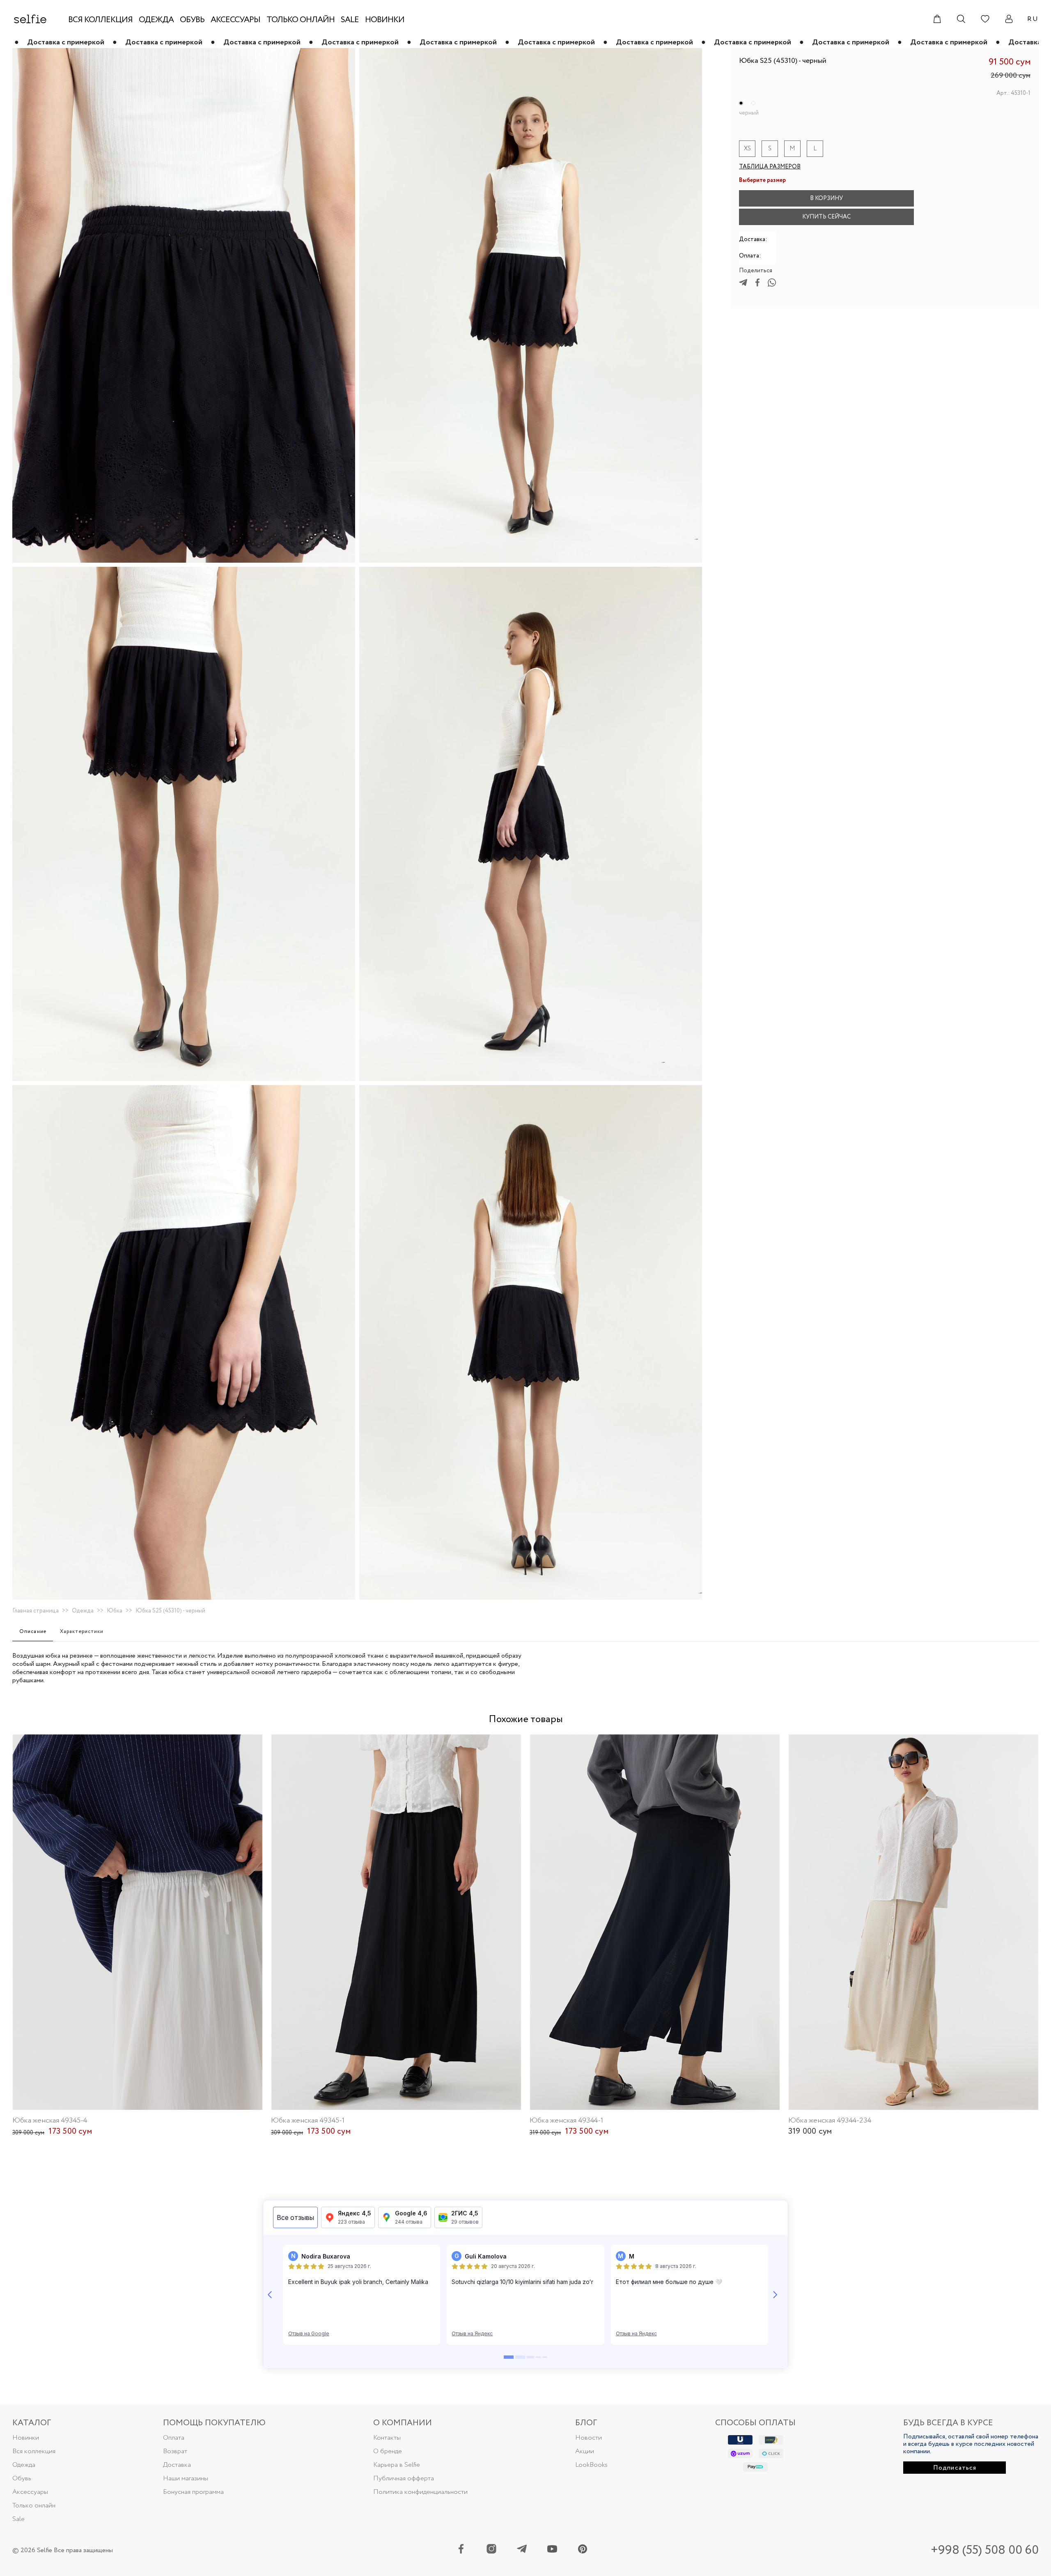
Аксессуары (30, 2492)
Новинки (26, 2438)
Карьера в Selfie (397, 2465)
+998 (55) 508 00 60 (985, 2550)
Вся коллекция (34, 2451)
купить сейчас (826, 217)
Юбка (115, 1611)
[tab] (33, 1632)
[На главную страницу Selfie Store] (30, 19)
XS (747, 149)
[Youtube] (552, 2550)
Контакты (387, 2438)
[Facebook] (461, 2550)
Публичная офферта (404, 2478)
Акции (585, 2451)
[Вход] (1009, 19)
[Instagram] (491, 2550)
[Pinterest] (583, 2550)
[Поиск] (961, 19)
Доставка (177, 2465)
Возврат (175, 2451)
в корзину (826, 198)
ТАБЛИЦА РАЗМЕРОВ (770, 167)
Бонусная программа (193, 2492)
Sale (18, 2519)
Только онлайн (34, 2506)
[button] (931, 198)
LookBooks (591, 2465)
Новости (589, 2438)
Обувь (22, 2478)
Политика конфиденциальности (420, 2492)
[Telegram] (522, 2550)
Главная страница (36, 1611)
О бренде (388, 2451)
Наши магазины (186, 2478)
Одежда (83, 1611)
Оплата (174, 2438)
